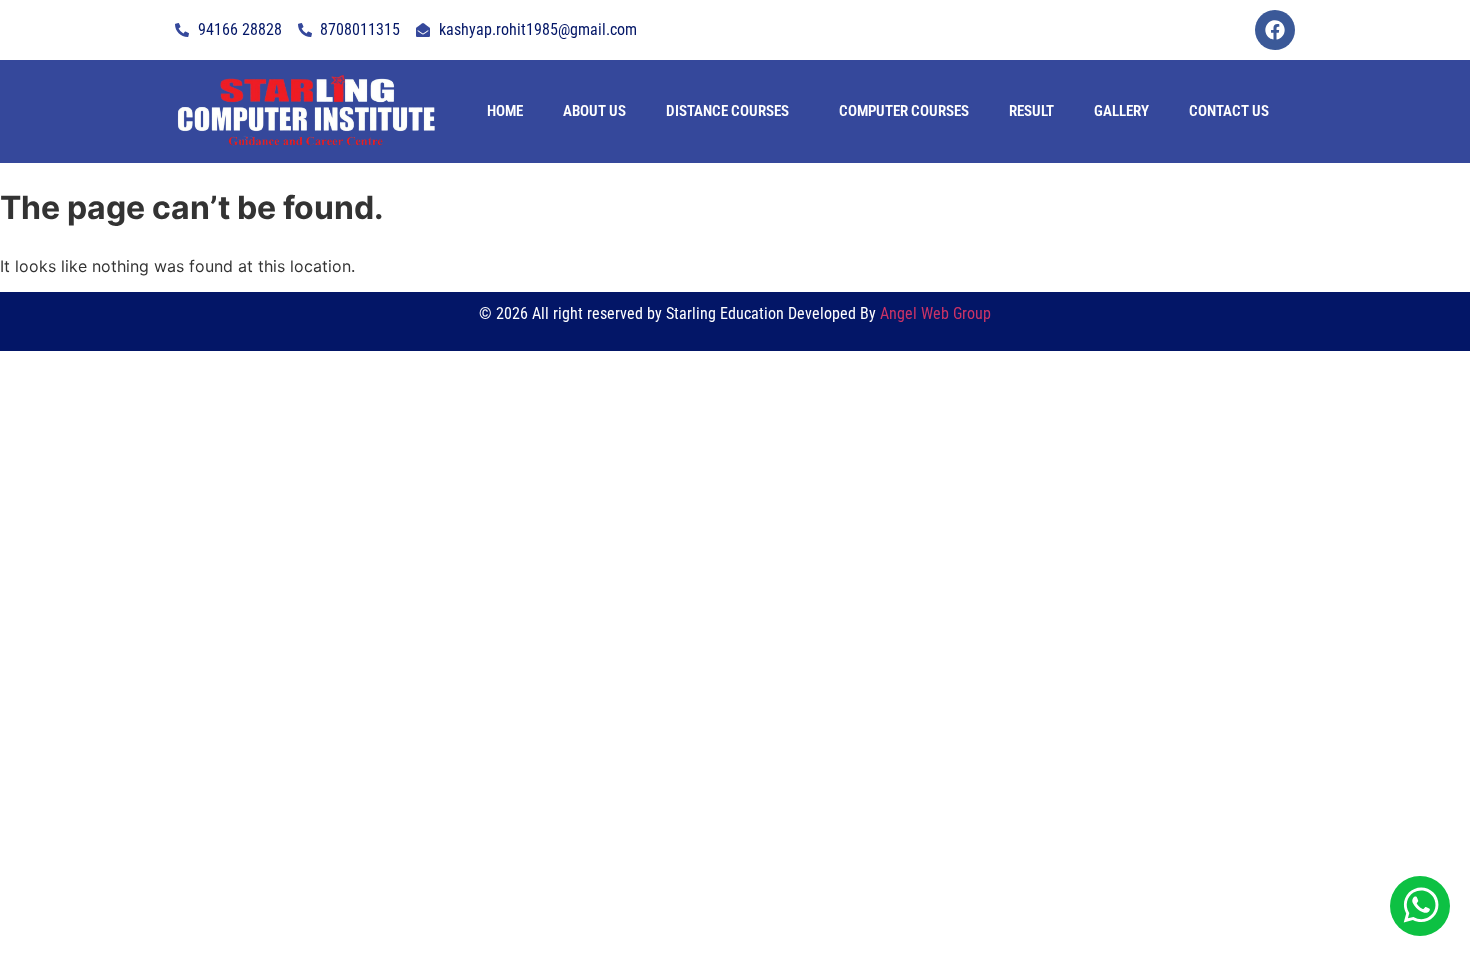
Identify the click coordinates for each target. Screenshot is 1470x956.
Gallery (1121, 111)
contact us (1229, 111)
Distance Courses (727, 111)
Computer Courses (904, 111)
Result (1031, 111)
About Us (594, 111)
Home (505, 111)
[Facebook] (1275, 30)
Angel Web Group (935, 313)
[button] (732, 111)
